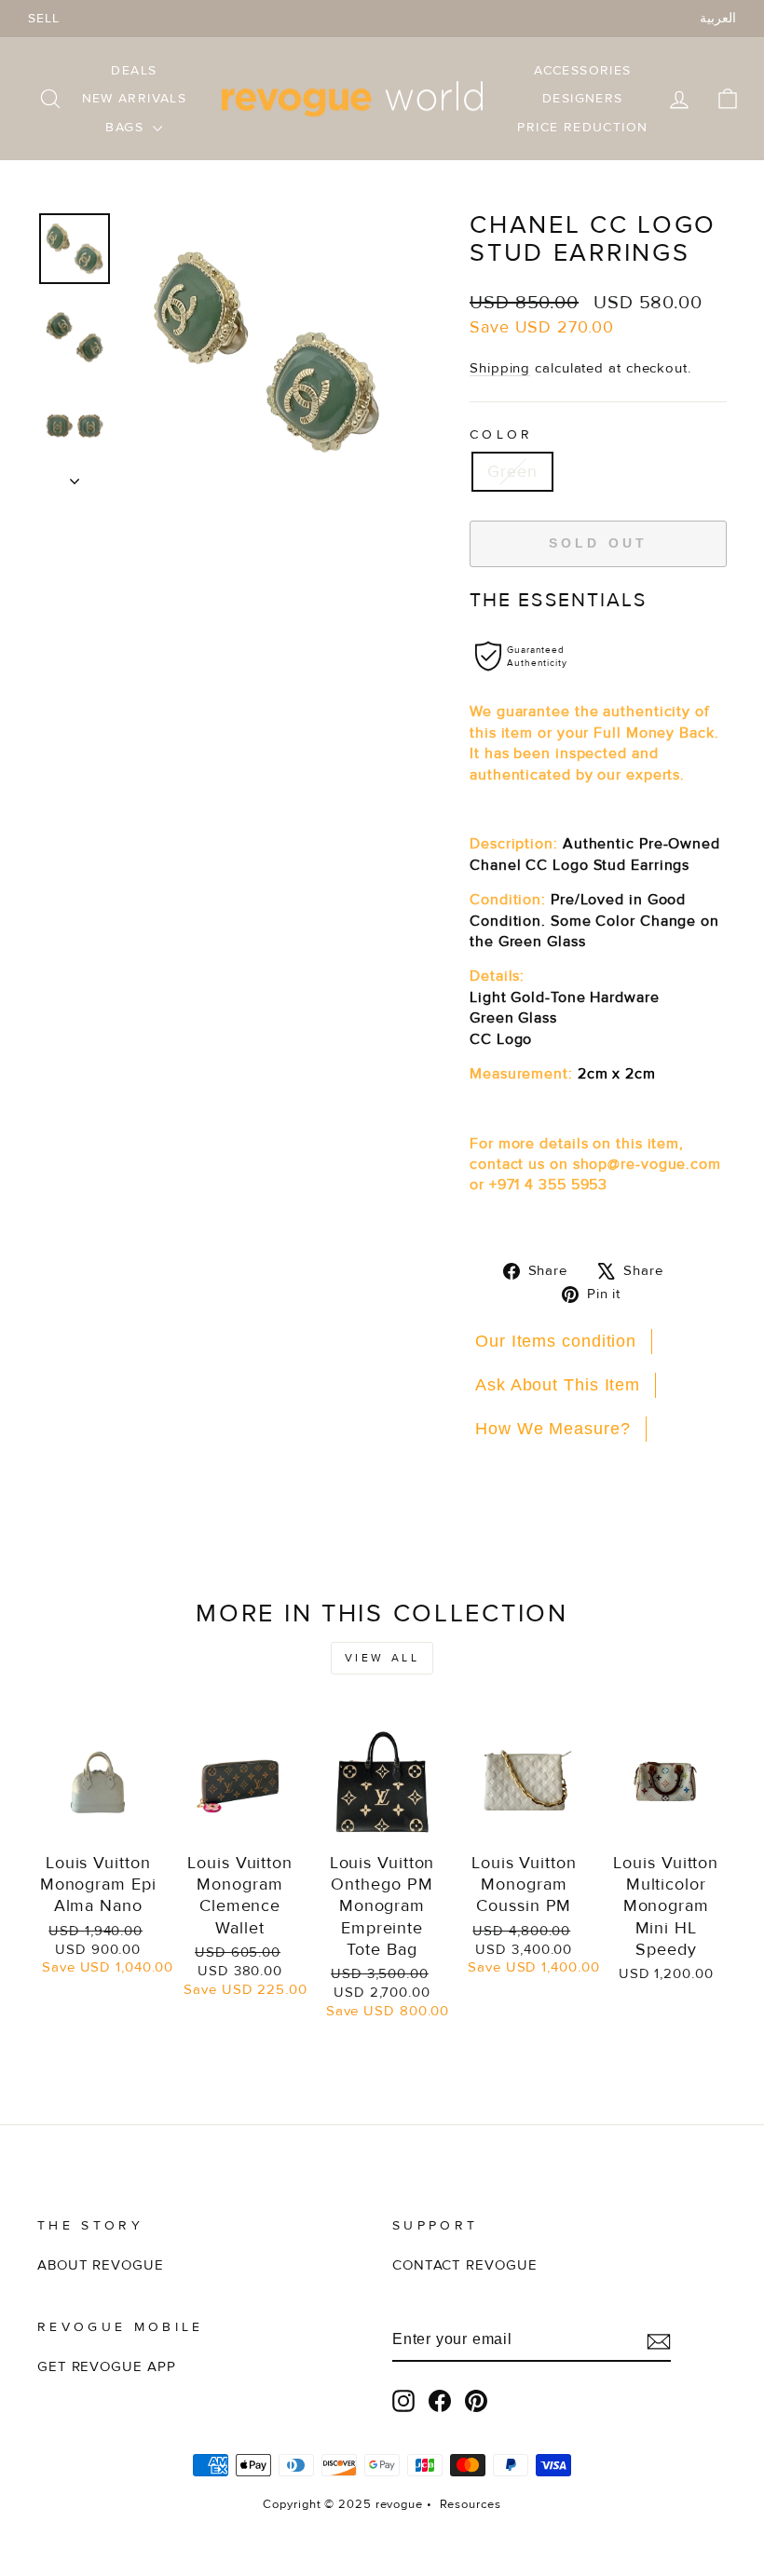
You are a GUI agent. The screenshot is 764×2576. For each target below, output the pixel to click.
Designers (583, 98)
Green (512, 471)
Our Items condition (556, 1341)
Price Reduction (582, 127)
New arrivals (135, 98)
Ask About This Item (558, 1385)
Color (502, 434)
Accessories (582, 70)
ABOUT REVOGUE (101, 2265)
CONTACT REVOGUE (465, 2265)
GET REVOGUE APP (107, 2367)
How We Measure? (553, 1429)
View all (382, 1658)
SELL (44, 18)
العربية (718, 18)
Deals (134, 70)
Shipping (500, 368)
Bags (127, 127)
